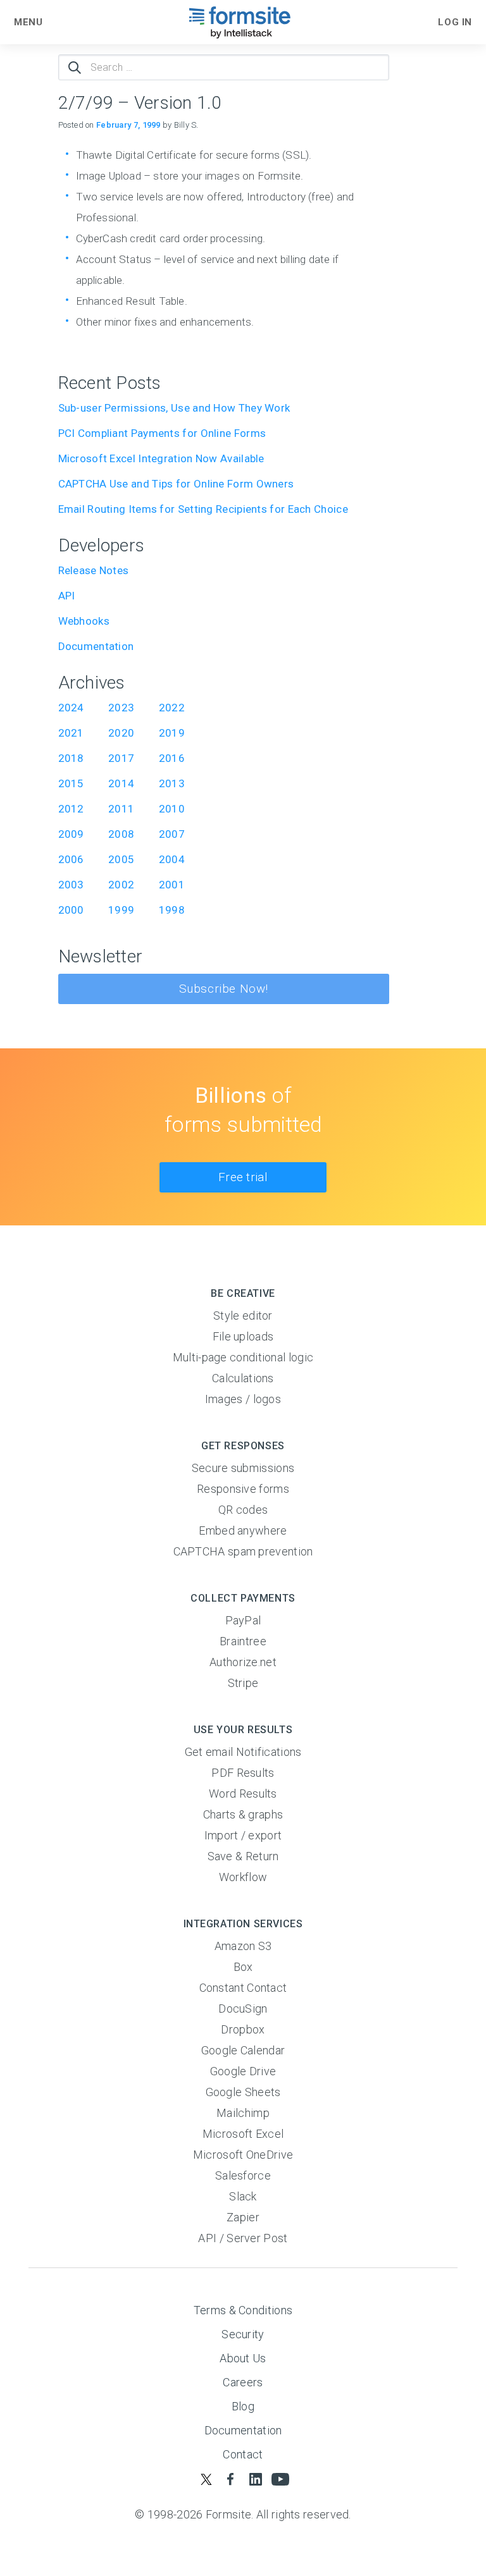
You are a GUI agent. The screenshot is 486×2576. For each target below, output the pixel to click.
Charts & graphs (243, 1814)
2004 (172, 859)
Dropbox (243, 2029)
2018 (71, 758)
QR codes (243, 1510)
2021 (71, 733)
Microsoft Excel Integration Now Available (161, 458)
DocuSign (243, 2009)
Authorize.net (243, 1662)
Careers (243, 2382)
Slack (243, 2196)
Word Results (243, 1794)
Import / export (243, 1835)
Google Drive (243, 2071)
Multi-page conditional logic (243, 1357)
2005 (121, 859)
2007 (172, 834)
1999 (121, 910)
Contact (243, 2454)
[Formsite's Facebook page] (231, 2479)
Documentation (96, 646)
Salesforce (243, 2175)
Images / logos (243, 1399)
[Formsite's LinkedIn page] (255, 2479)
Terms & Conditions (243, 2310)
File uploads (243, 1336)
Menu (28, 22)
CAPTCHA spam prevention (243, 1551)
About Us (243, 2358)
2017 (121, 758)
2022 (172, 708)
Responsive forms (243, 1489)
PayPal (243, 1620)
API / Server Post (243, 2238)
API (67, 596)
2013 (172, 783)
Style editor (243, 1316)
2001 (172, 885)
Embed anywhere (243, 1530)
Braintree (243, 1641)
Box (243, 1967)
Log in (455, 22)
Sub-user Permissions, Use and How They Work (176, 408)
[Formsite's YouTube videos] (280, 2479)
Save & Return (243, 1856)
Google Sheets (243, 2092)
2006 (71, 859)
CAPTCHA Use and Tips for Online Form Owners (176, 484)
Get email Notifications (243, 1752)
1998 (172, 910)
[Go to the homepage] (240, 22)
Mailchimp (243, 2113)
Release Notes (94, 570)
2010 (172, 809)
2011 (121, 809)
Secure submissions (243, 1468)
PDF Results (243, 1773)
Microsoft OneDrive (243, 2155)
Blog (243, 2406)
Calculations (243, 1378)
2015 (71, 783)
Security (243, 2334)
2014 (121, 783)
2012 (71, 809)
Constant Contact (243, 1988)
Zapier (243, 2217)
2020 (121, 733)
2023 (121, 708)
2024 (71, 708)
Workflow (243, 1877)
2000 (71, 910)
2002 (121, 885)
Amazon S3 (243, 1946)
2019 (172, 733)
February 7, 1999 (128, 125)
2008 (121, 834)
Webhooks (84, 621)
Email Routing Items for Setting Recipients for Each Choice (203, 509)
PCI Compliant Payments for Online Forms (162, 433)
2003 (71, 885)
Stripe (243, 1683)
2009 (71, 834)
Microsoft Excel (243, 2134)
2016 (172, 758)
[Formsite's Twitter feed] (206, 2479)
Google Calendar (243, 2050)
